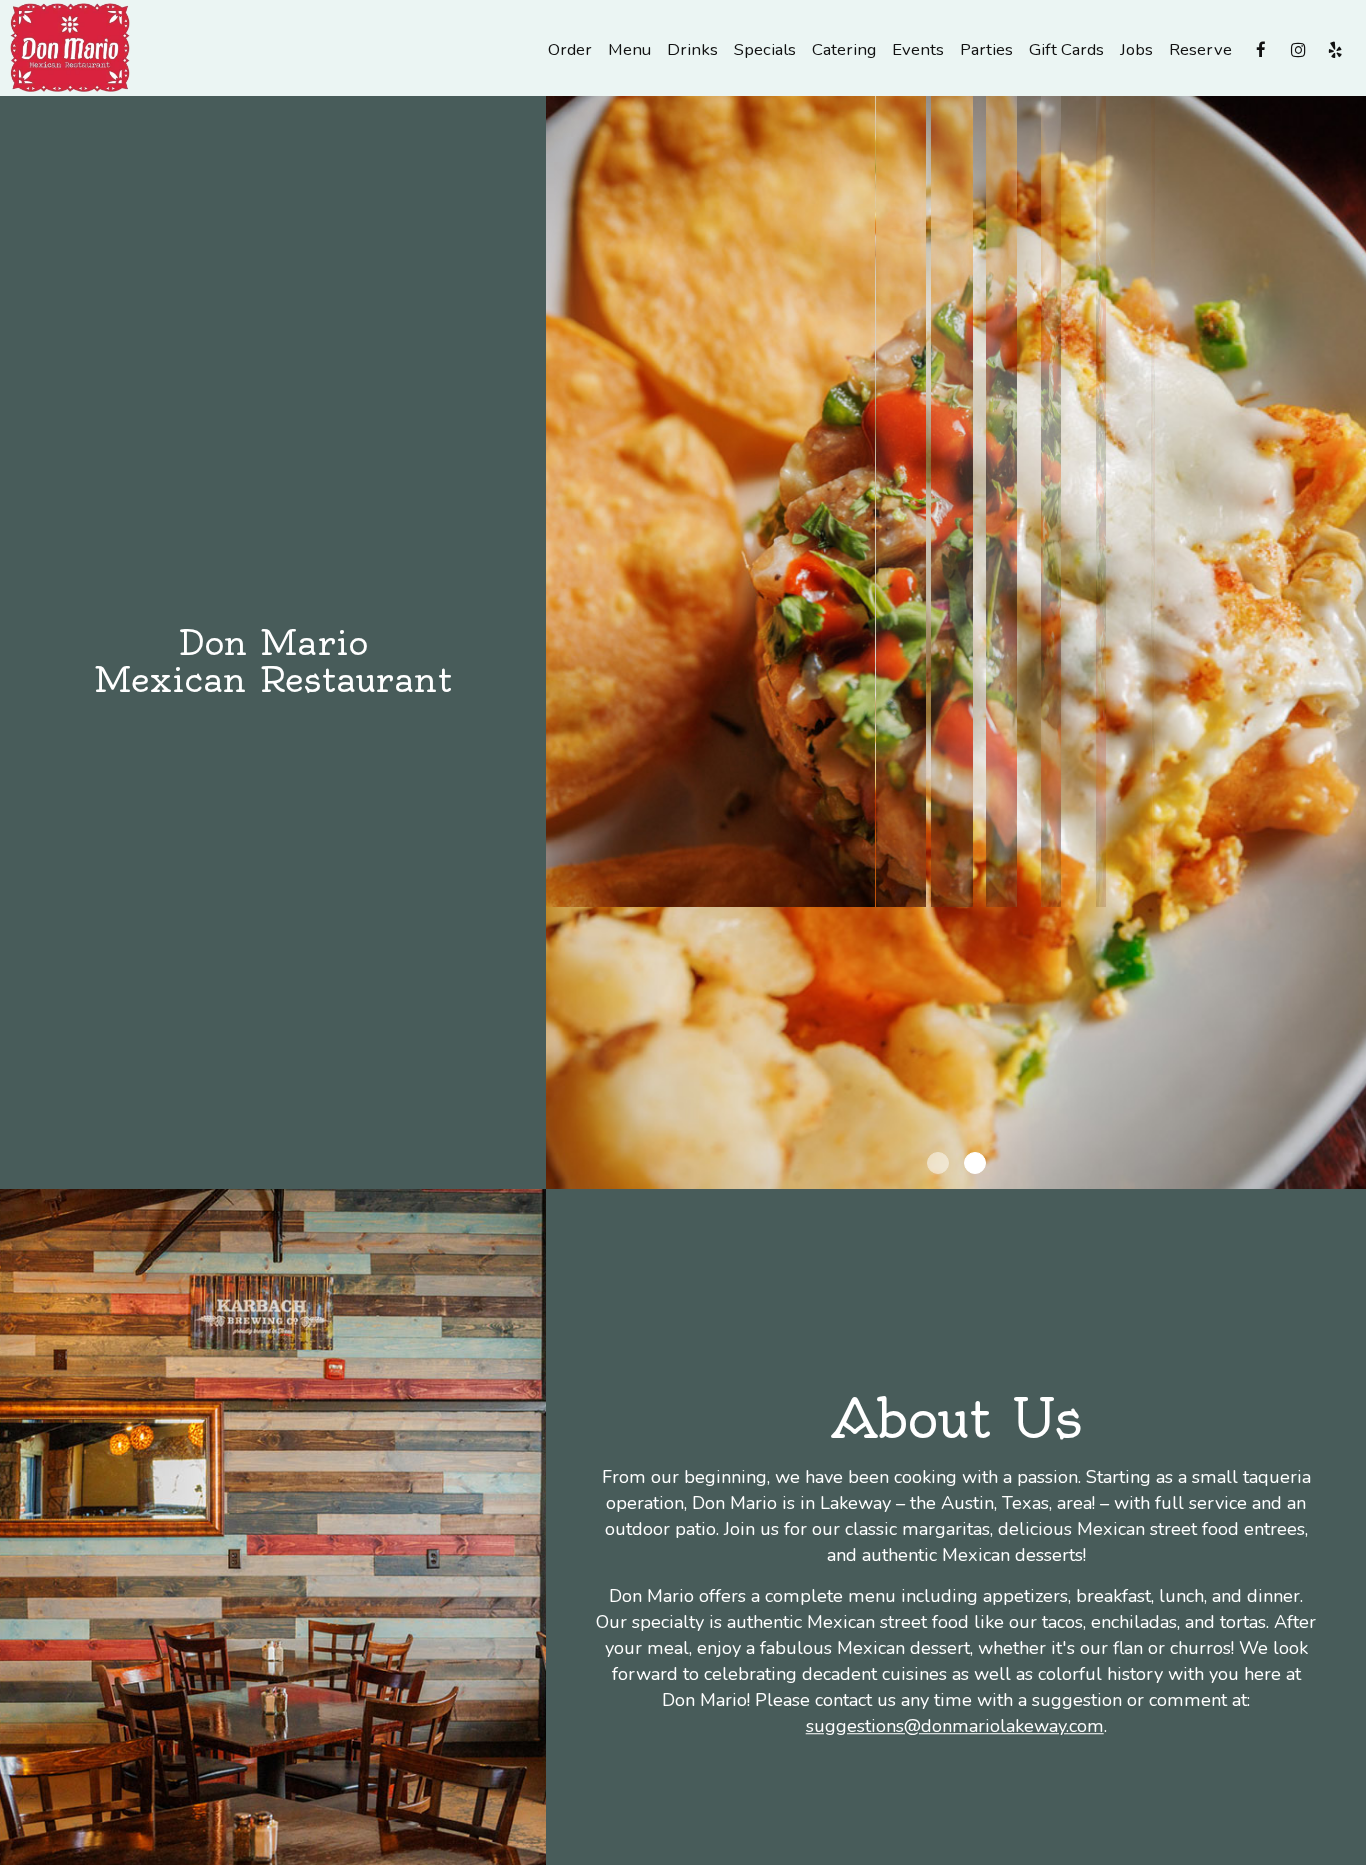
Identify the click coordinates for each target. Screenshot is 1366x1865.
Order (570, 50)
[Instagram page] (1298, 50)
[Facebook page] (1261, 50)
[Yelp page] (1335, 50)
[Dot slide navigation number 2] (975, 1163)
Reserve (1200, 50)
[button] (1351, 1174)
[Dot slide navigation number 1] (938, 1163)
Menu (629, 50)
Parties (986, 50)
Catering (844, 50)
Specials (765, 50)
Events (918, 50)
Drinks (692, 50)
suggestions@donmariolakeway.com (955, 1726)
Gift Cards (1066, 50)
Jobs (1136, 50)
